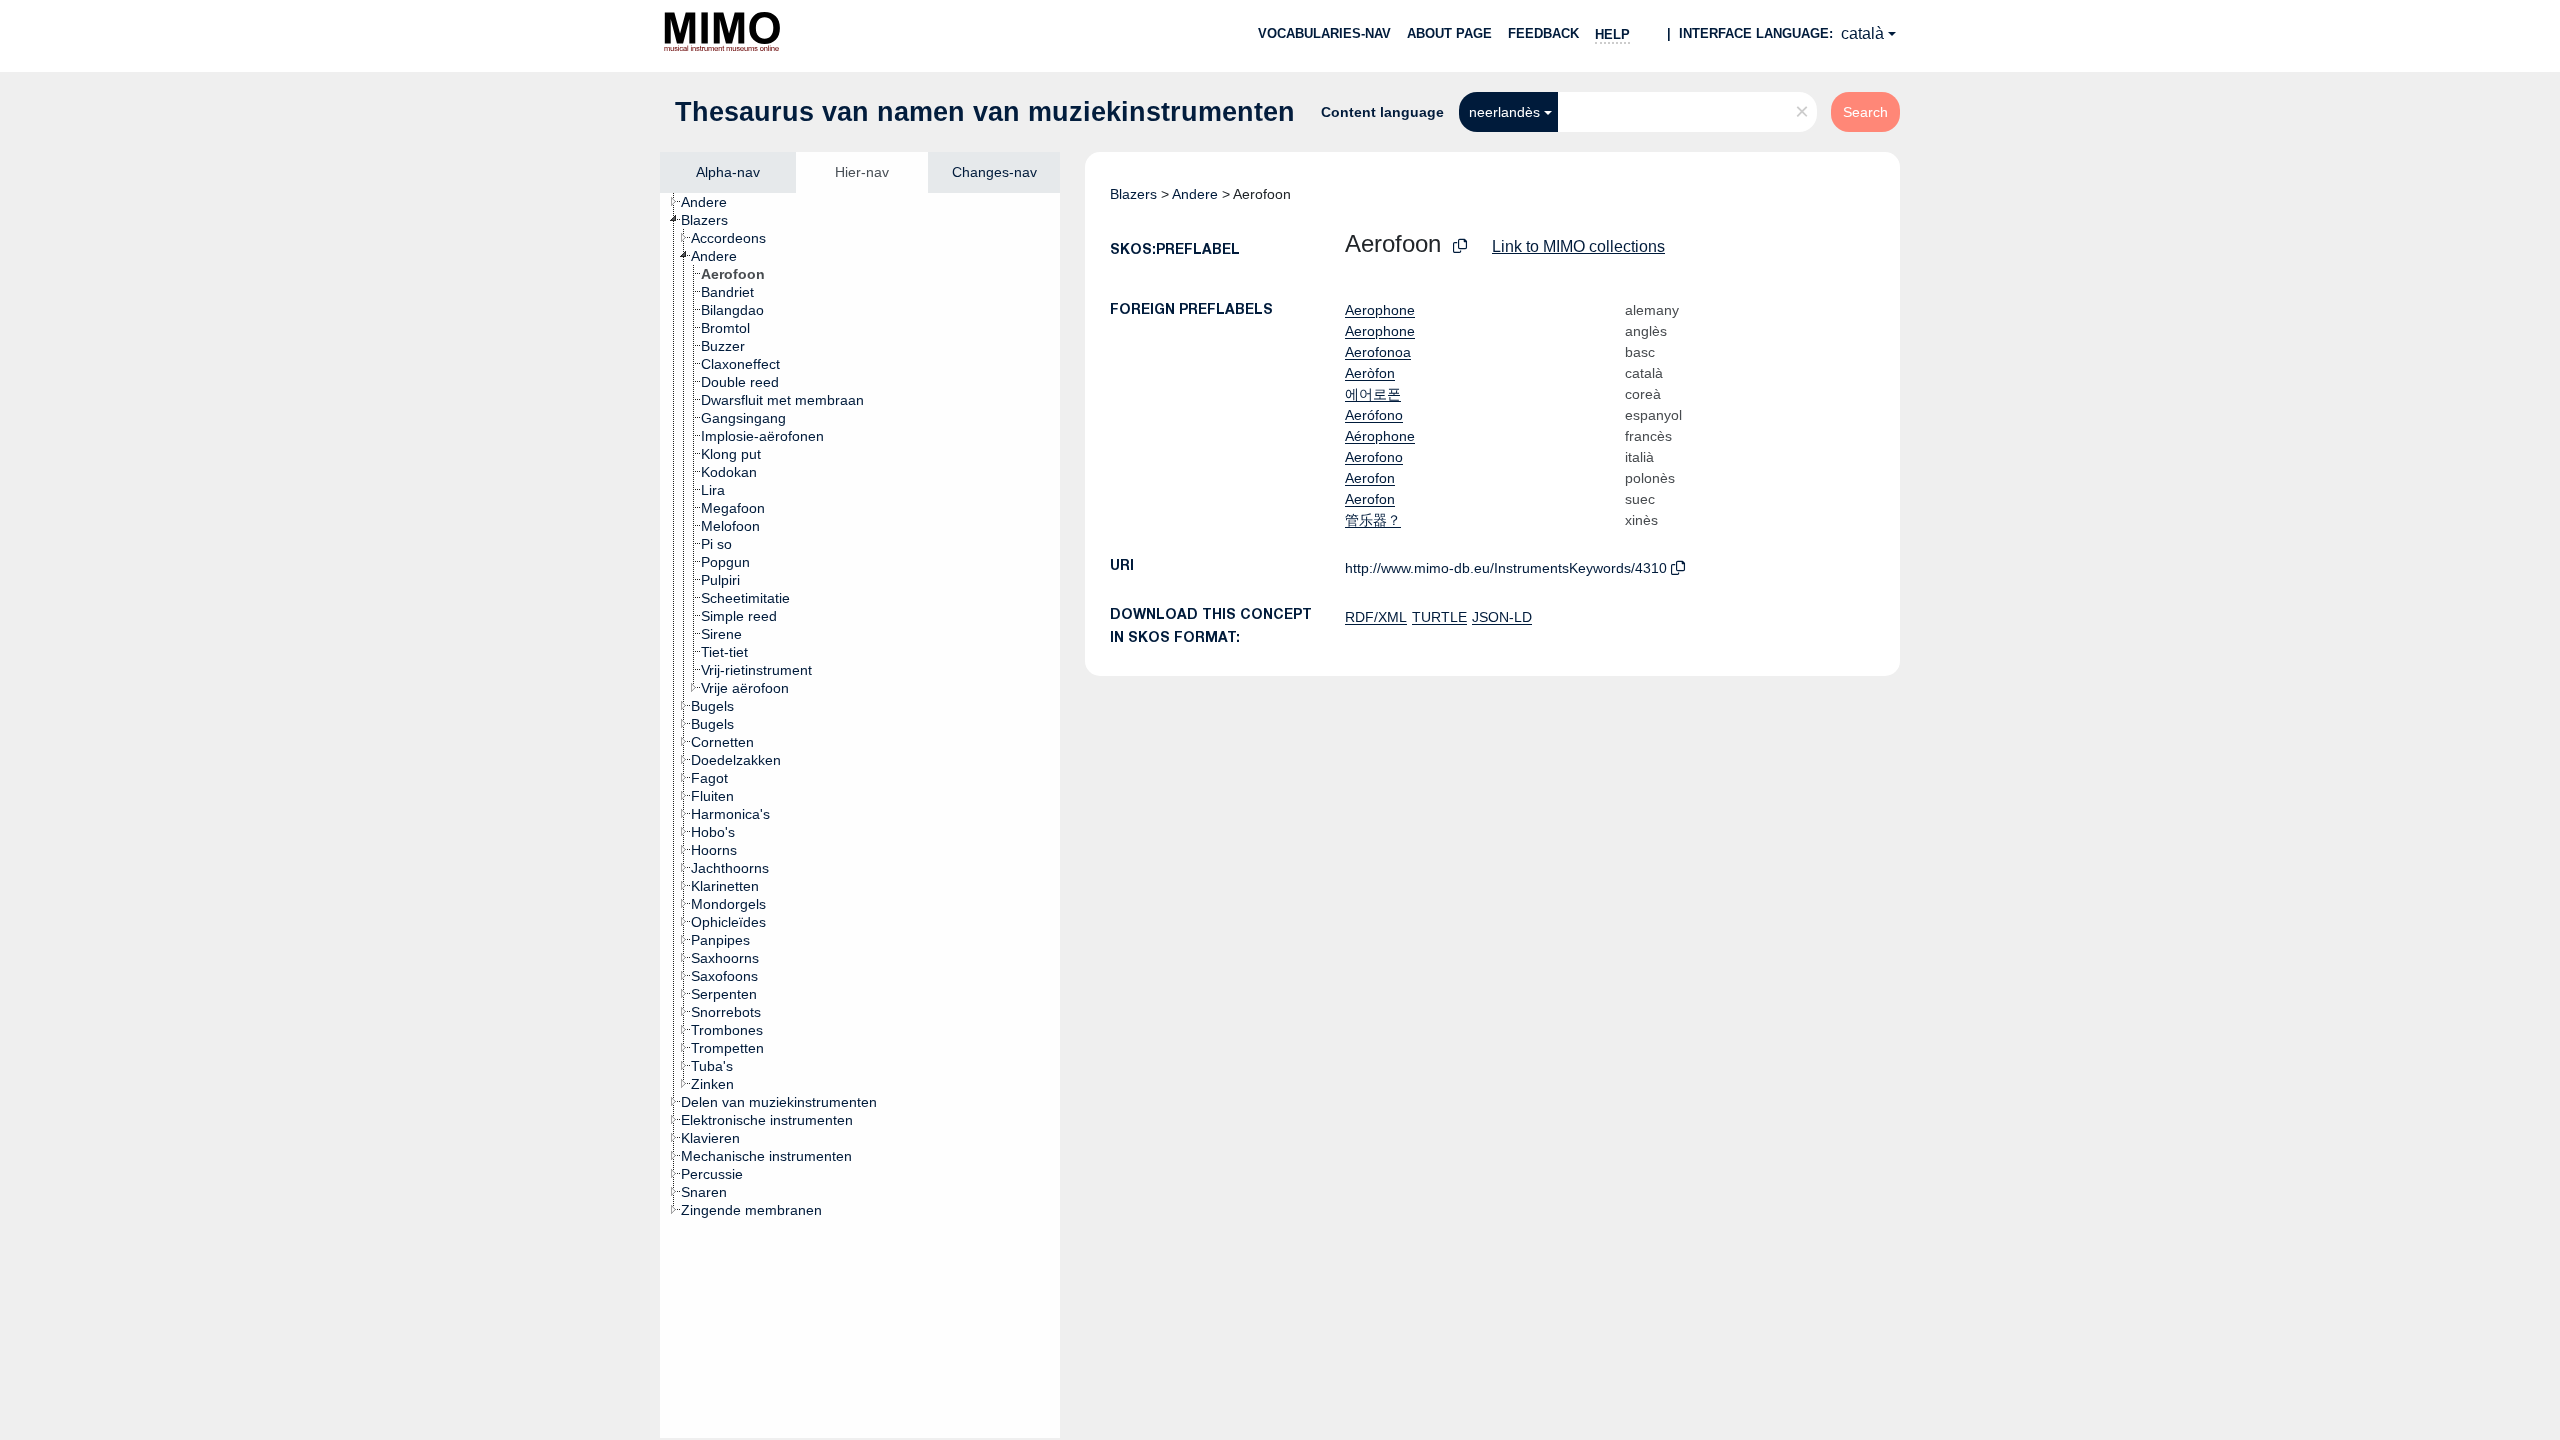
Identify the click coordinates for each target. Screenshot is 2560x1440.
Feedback (1543, 33)
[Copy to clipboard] (1460, 246)
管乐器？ (1373, 520)
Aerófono (1374, 415)
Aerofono (1374, 457)
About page (1449, 33)
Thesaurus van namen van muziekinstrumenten (985, 112)
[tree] (860, 815)
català (1862, 33)
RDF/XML (1376, 617)
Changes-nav (994, 172)
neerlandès (1504, 112)
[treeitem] (712, 202)
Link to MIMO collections (1578, 246)
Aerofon (1370, 478)
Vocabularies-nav (1324, 33)
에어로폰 (1373, 394)
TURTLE (1439, 617)
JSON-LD (1502, 617)
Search (1865, 112)
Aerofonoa (1378, 352)
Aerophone (1380, 310)
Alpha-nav (728, 172)
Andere (1195, 194)
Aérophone (1380, 436)
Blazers (1133, 194)
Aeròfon (1370, 373)
